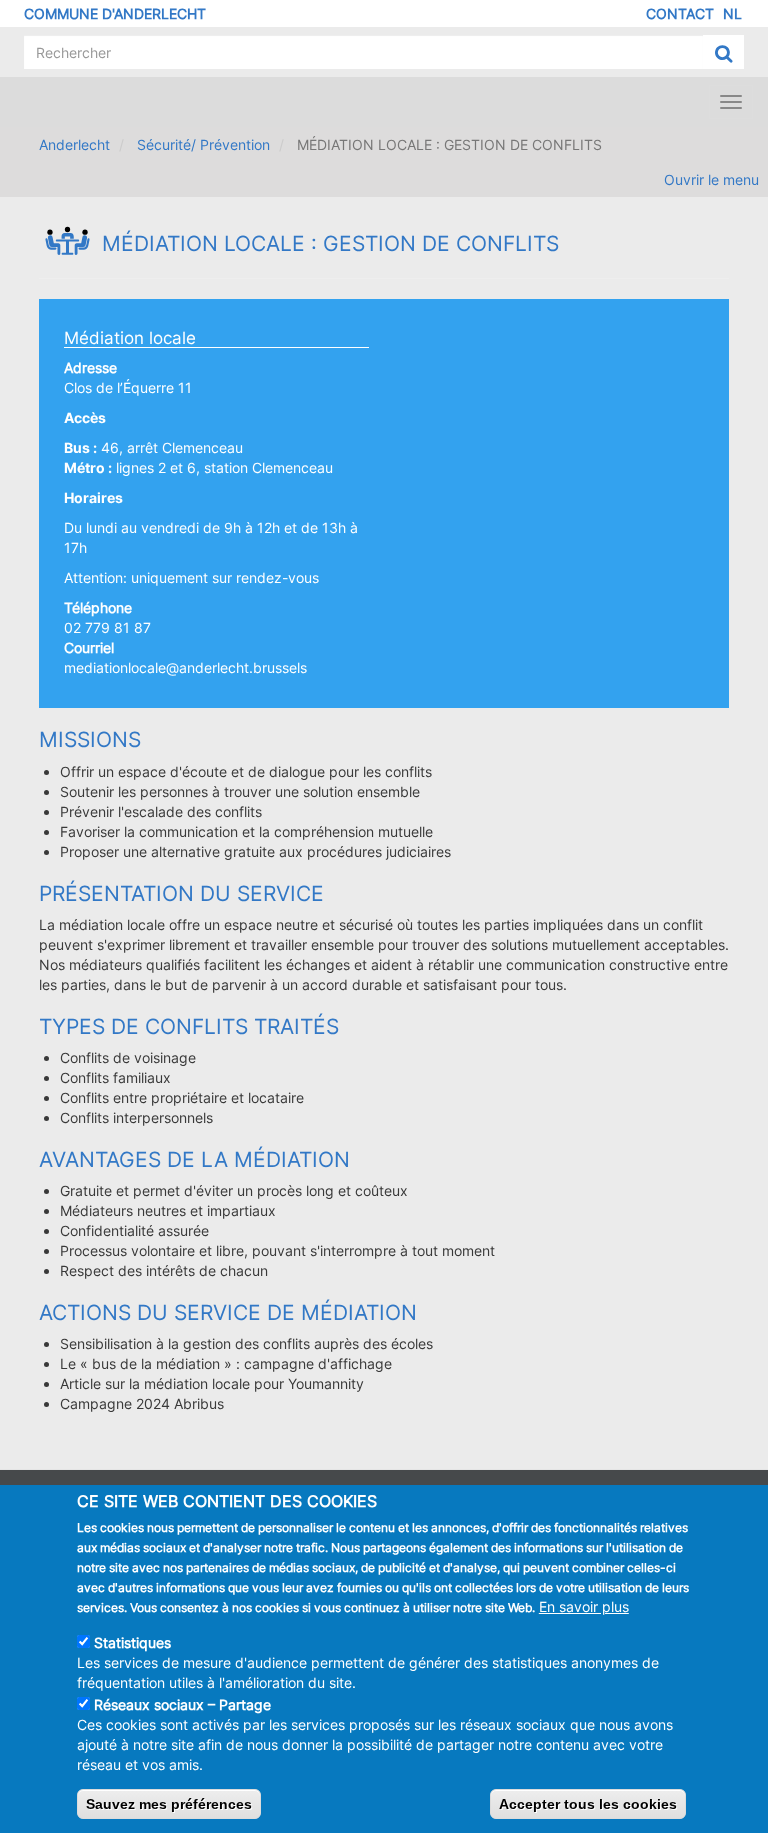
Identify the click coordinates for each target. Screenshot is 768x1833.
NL (732, 13)
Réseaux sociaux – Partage (182, 1704)
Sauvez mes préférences (169, 1804)
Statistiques (132, 1642)
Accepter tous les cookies (588, 1804)
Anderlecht (74, 144)
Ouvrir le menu (711, 179)
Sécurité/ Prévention (203, 144)
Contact (680, 13)
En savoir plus (584, 1606)
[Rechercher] (723, 53)
